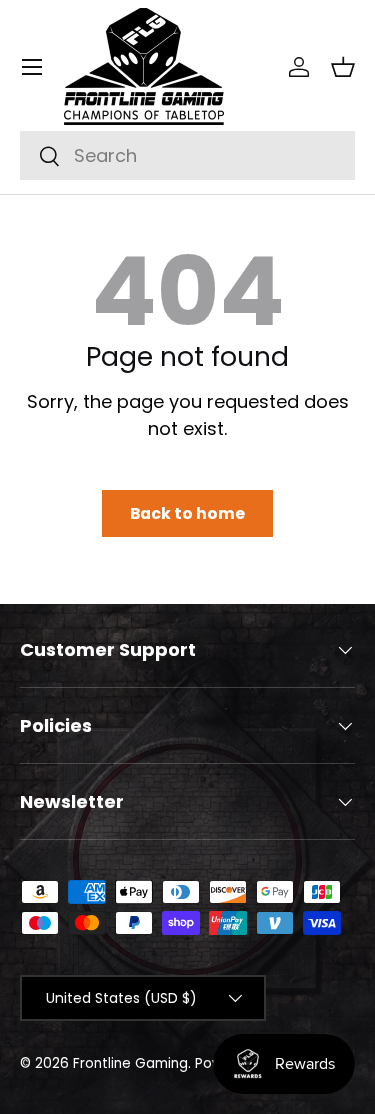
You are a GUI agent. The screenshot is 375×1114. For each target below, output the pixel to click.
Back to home (187, 513)
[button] (343, 67)
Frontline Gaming (130, 1063)
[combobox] (187, 155)
